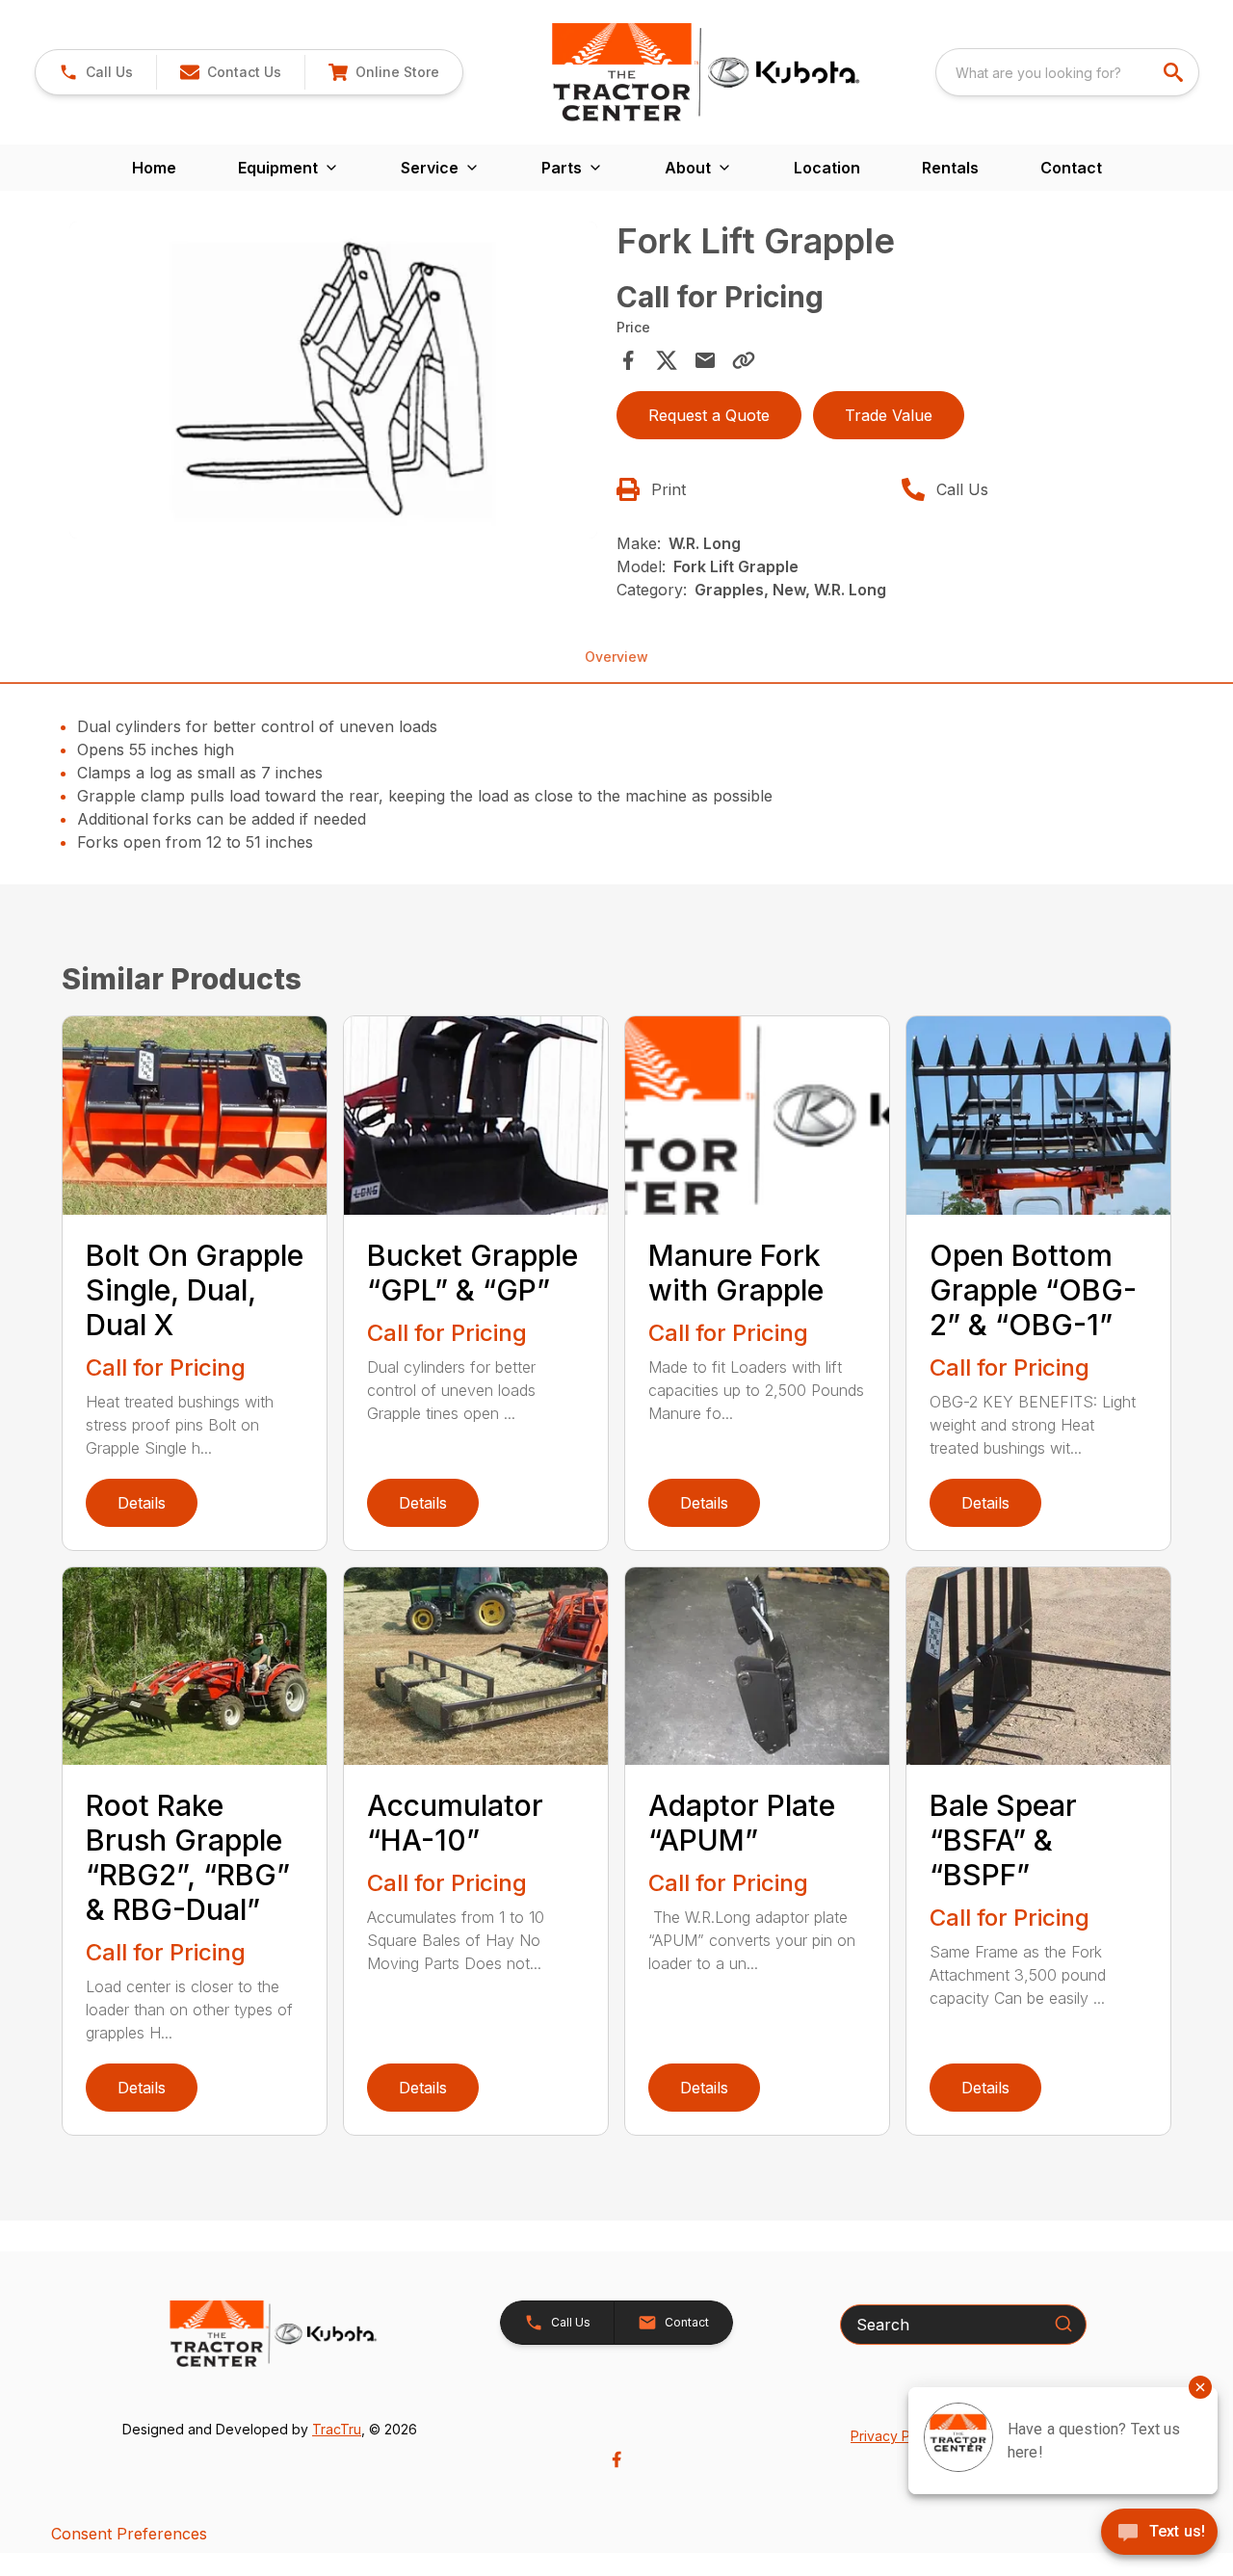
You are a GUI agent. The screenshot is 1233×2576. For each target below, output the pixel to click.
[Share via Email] (705, 360)
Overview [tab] (616, 657)
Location (827, 168)
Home (154, 168)
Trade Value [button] (889, 415)
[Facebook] (616, 2459)
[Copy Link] (744, 360)
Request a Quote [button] (709, 415)
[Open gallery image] (333, 380)
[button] (96, 72)
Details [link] (142, 1503)
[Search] (1063, 2324)
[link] (383, 72)
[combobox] (1067, 72)
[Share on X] (667, 360)
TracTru (337, 2429)
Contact (1071, 168)
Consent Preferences (129, 2534)
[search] (1175, 72)
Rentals (950, 168)
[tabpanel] (333, 383)
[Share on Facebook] (628, 360)
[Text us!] (1159, 2534)
